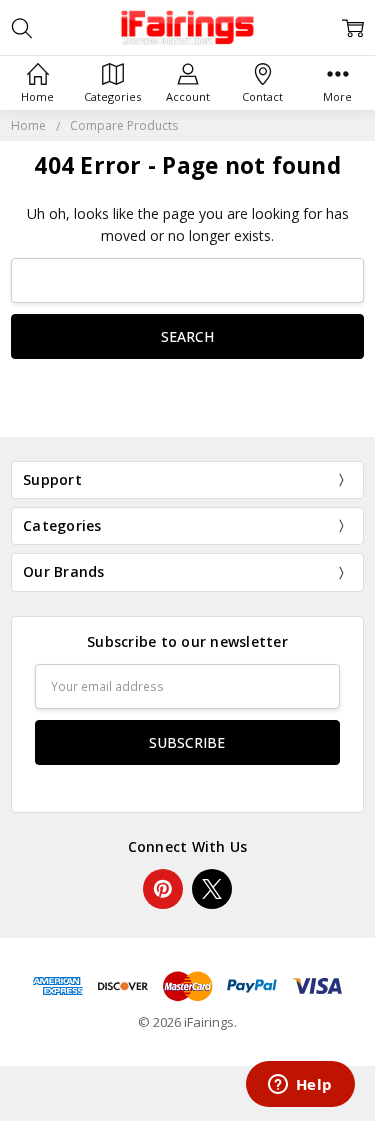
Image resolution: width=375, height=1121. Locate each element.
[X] (212, 889)
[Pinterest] (163, 889)
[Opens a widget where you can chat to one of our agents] (300, 1086)
